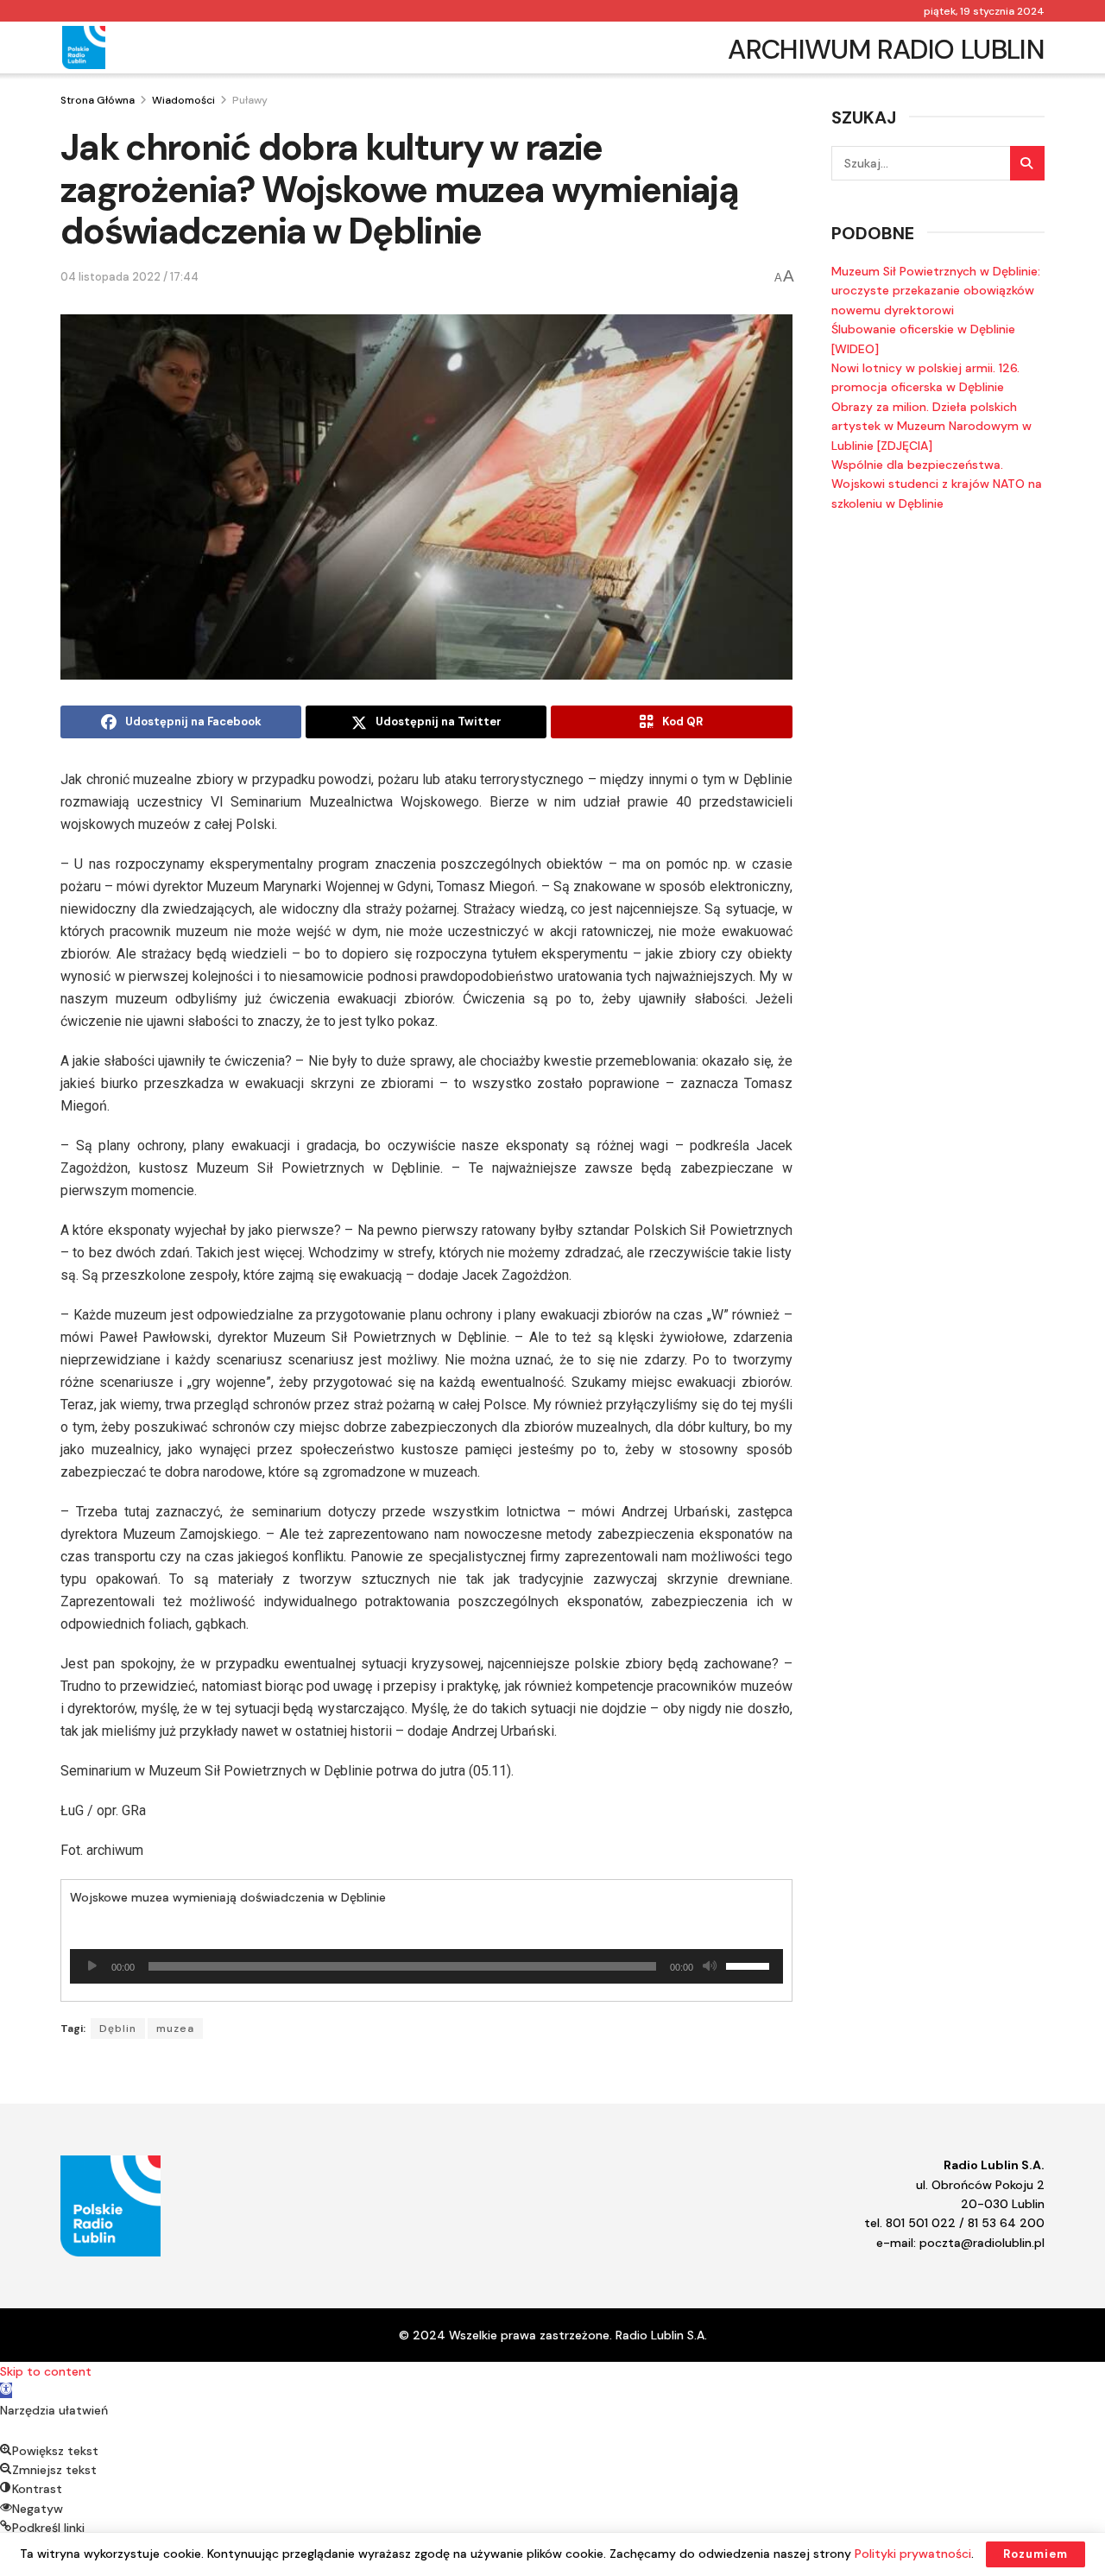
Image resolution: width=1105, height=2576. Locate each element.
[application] (426, 1966)
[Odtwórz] (92, 1966)
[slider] (750, 1965)
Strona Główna (98, 100)
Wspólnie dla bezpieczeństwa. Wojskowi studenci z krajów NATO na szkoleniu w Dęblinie (937, 484)
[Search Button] (1027, 163)
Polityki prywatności (913, 2554)
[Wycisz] (710, 1966)
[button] (6, 2390)
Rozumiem (1036, 2554)
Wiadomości (183, 100)
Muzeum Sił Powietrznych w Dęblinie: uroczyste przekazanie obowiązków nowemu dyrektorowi (936, 291)
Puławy (250, 100)
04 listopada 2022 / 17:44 (129, 277)
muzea (175, 2029)
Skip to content (46, 2371)
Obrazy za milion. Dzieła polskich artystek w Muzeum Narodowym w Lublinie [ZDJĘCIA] (931, 426)
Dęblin (118, 2029)
